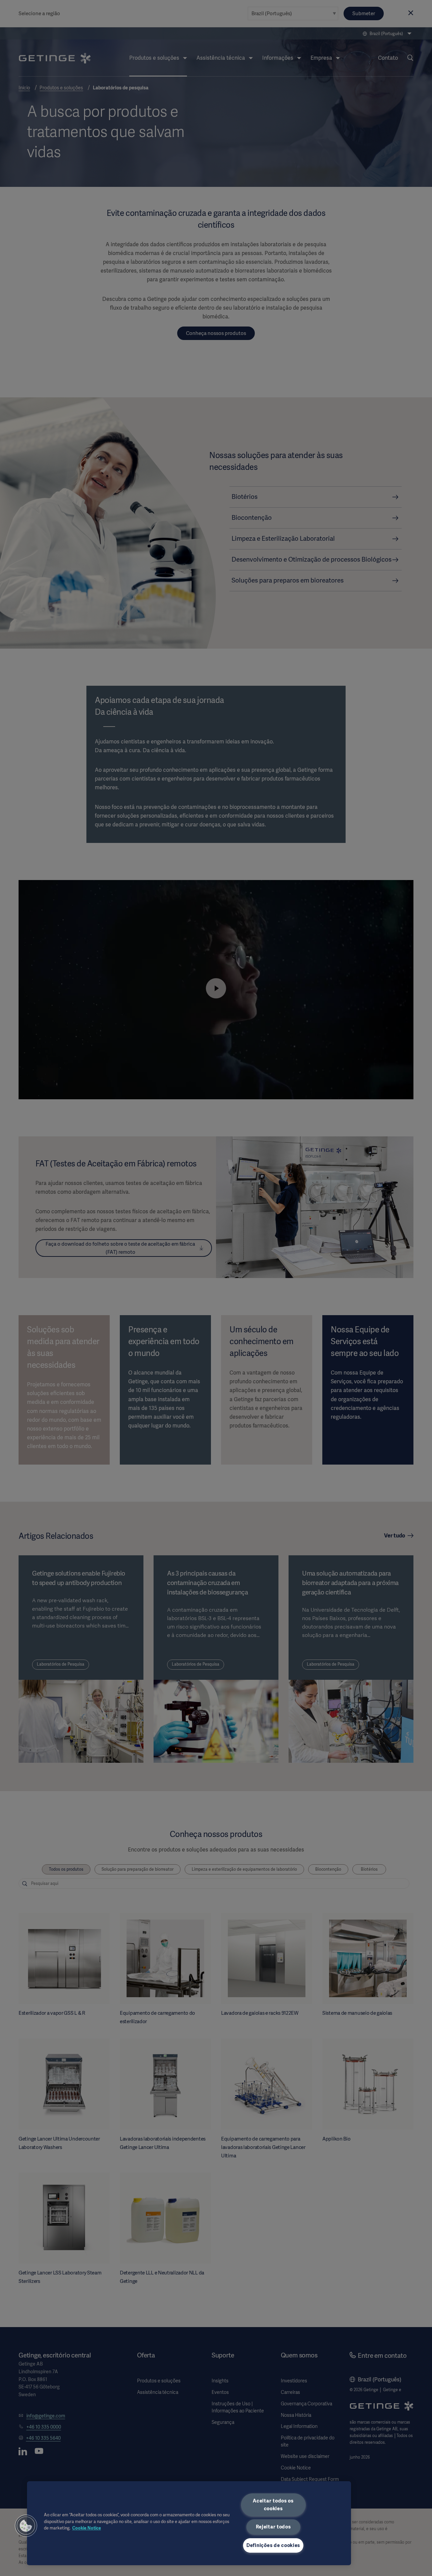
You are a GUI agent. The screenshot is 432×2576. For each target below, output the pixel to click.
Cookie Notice (87, 2528)
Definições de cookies (273, 2545)
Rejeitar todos (273, 2527)
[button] (26, 2526)
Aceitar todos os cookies (273, 2505)
